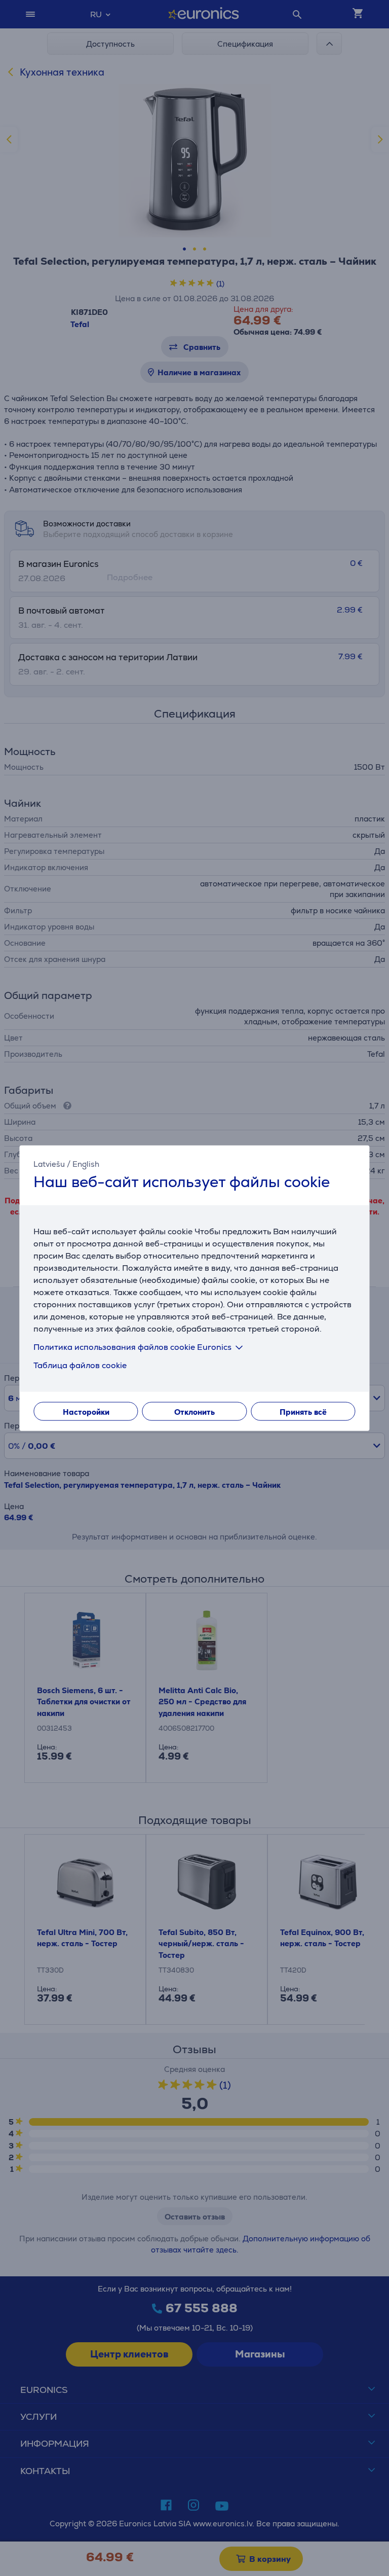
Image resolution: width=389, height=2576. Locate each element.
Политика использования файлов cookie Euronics (132, 1347)
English (86, 1164)
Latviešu (49, 1164)
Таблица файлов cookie (80, 1365)
